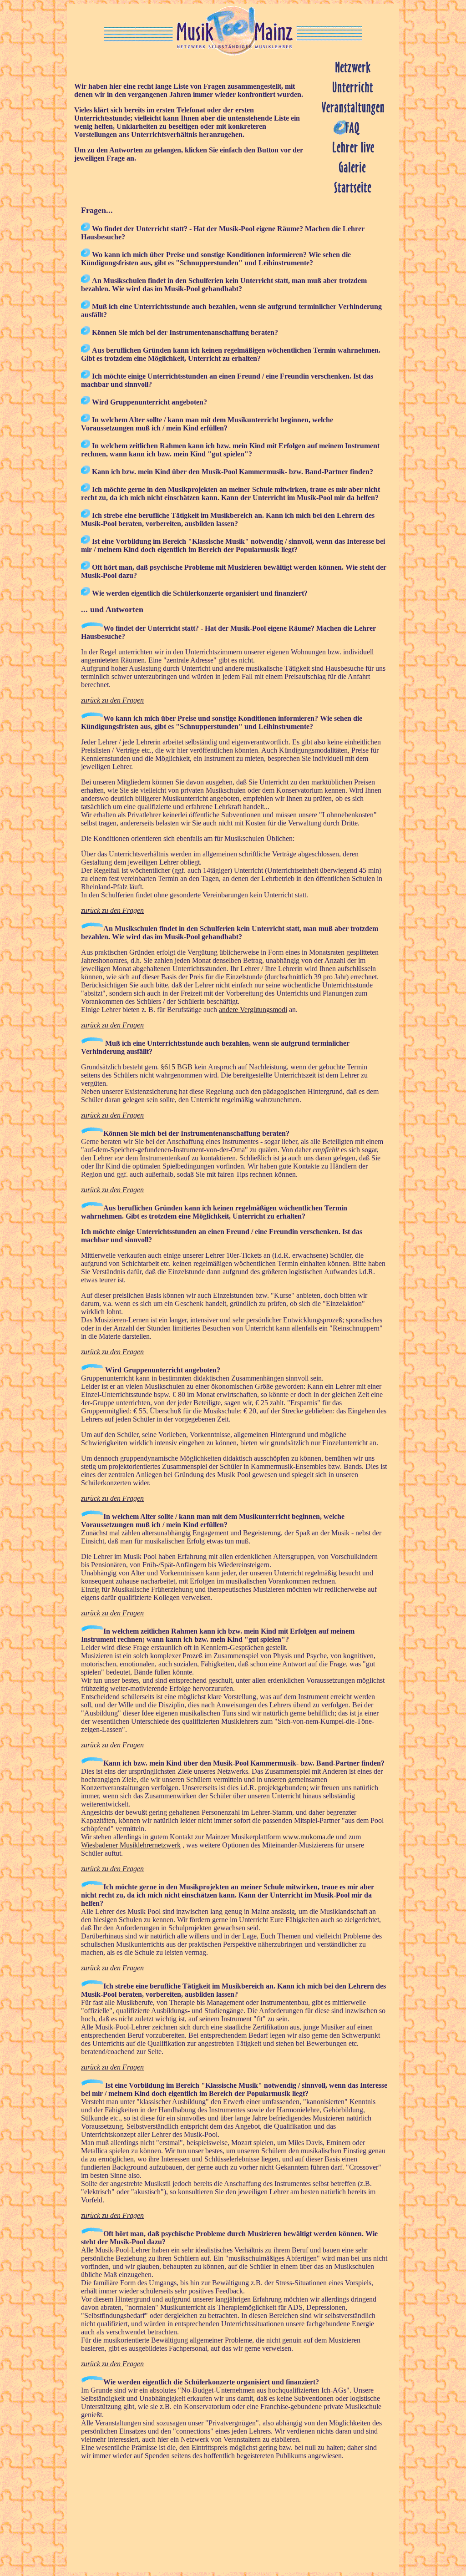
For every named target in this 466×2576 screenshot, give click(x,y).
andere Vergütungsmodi (253, 1010)
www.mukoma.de (308, 1837)
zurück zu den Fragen (112, 700)
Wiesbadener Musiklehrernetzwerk (131, 1845)
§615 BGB (177, 1067)
